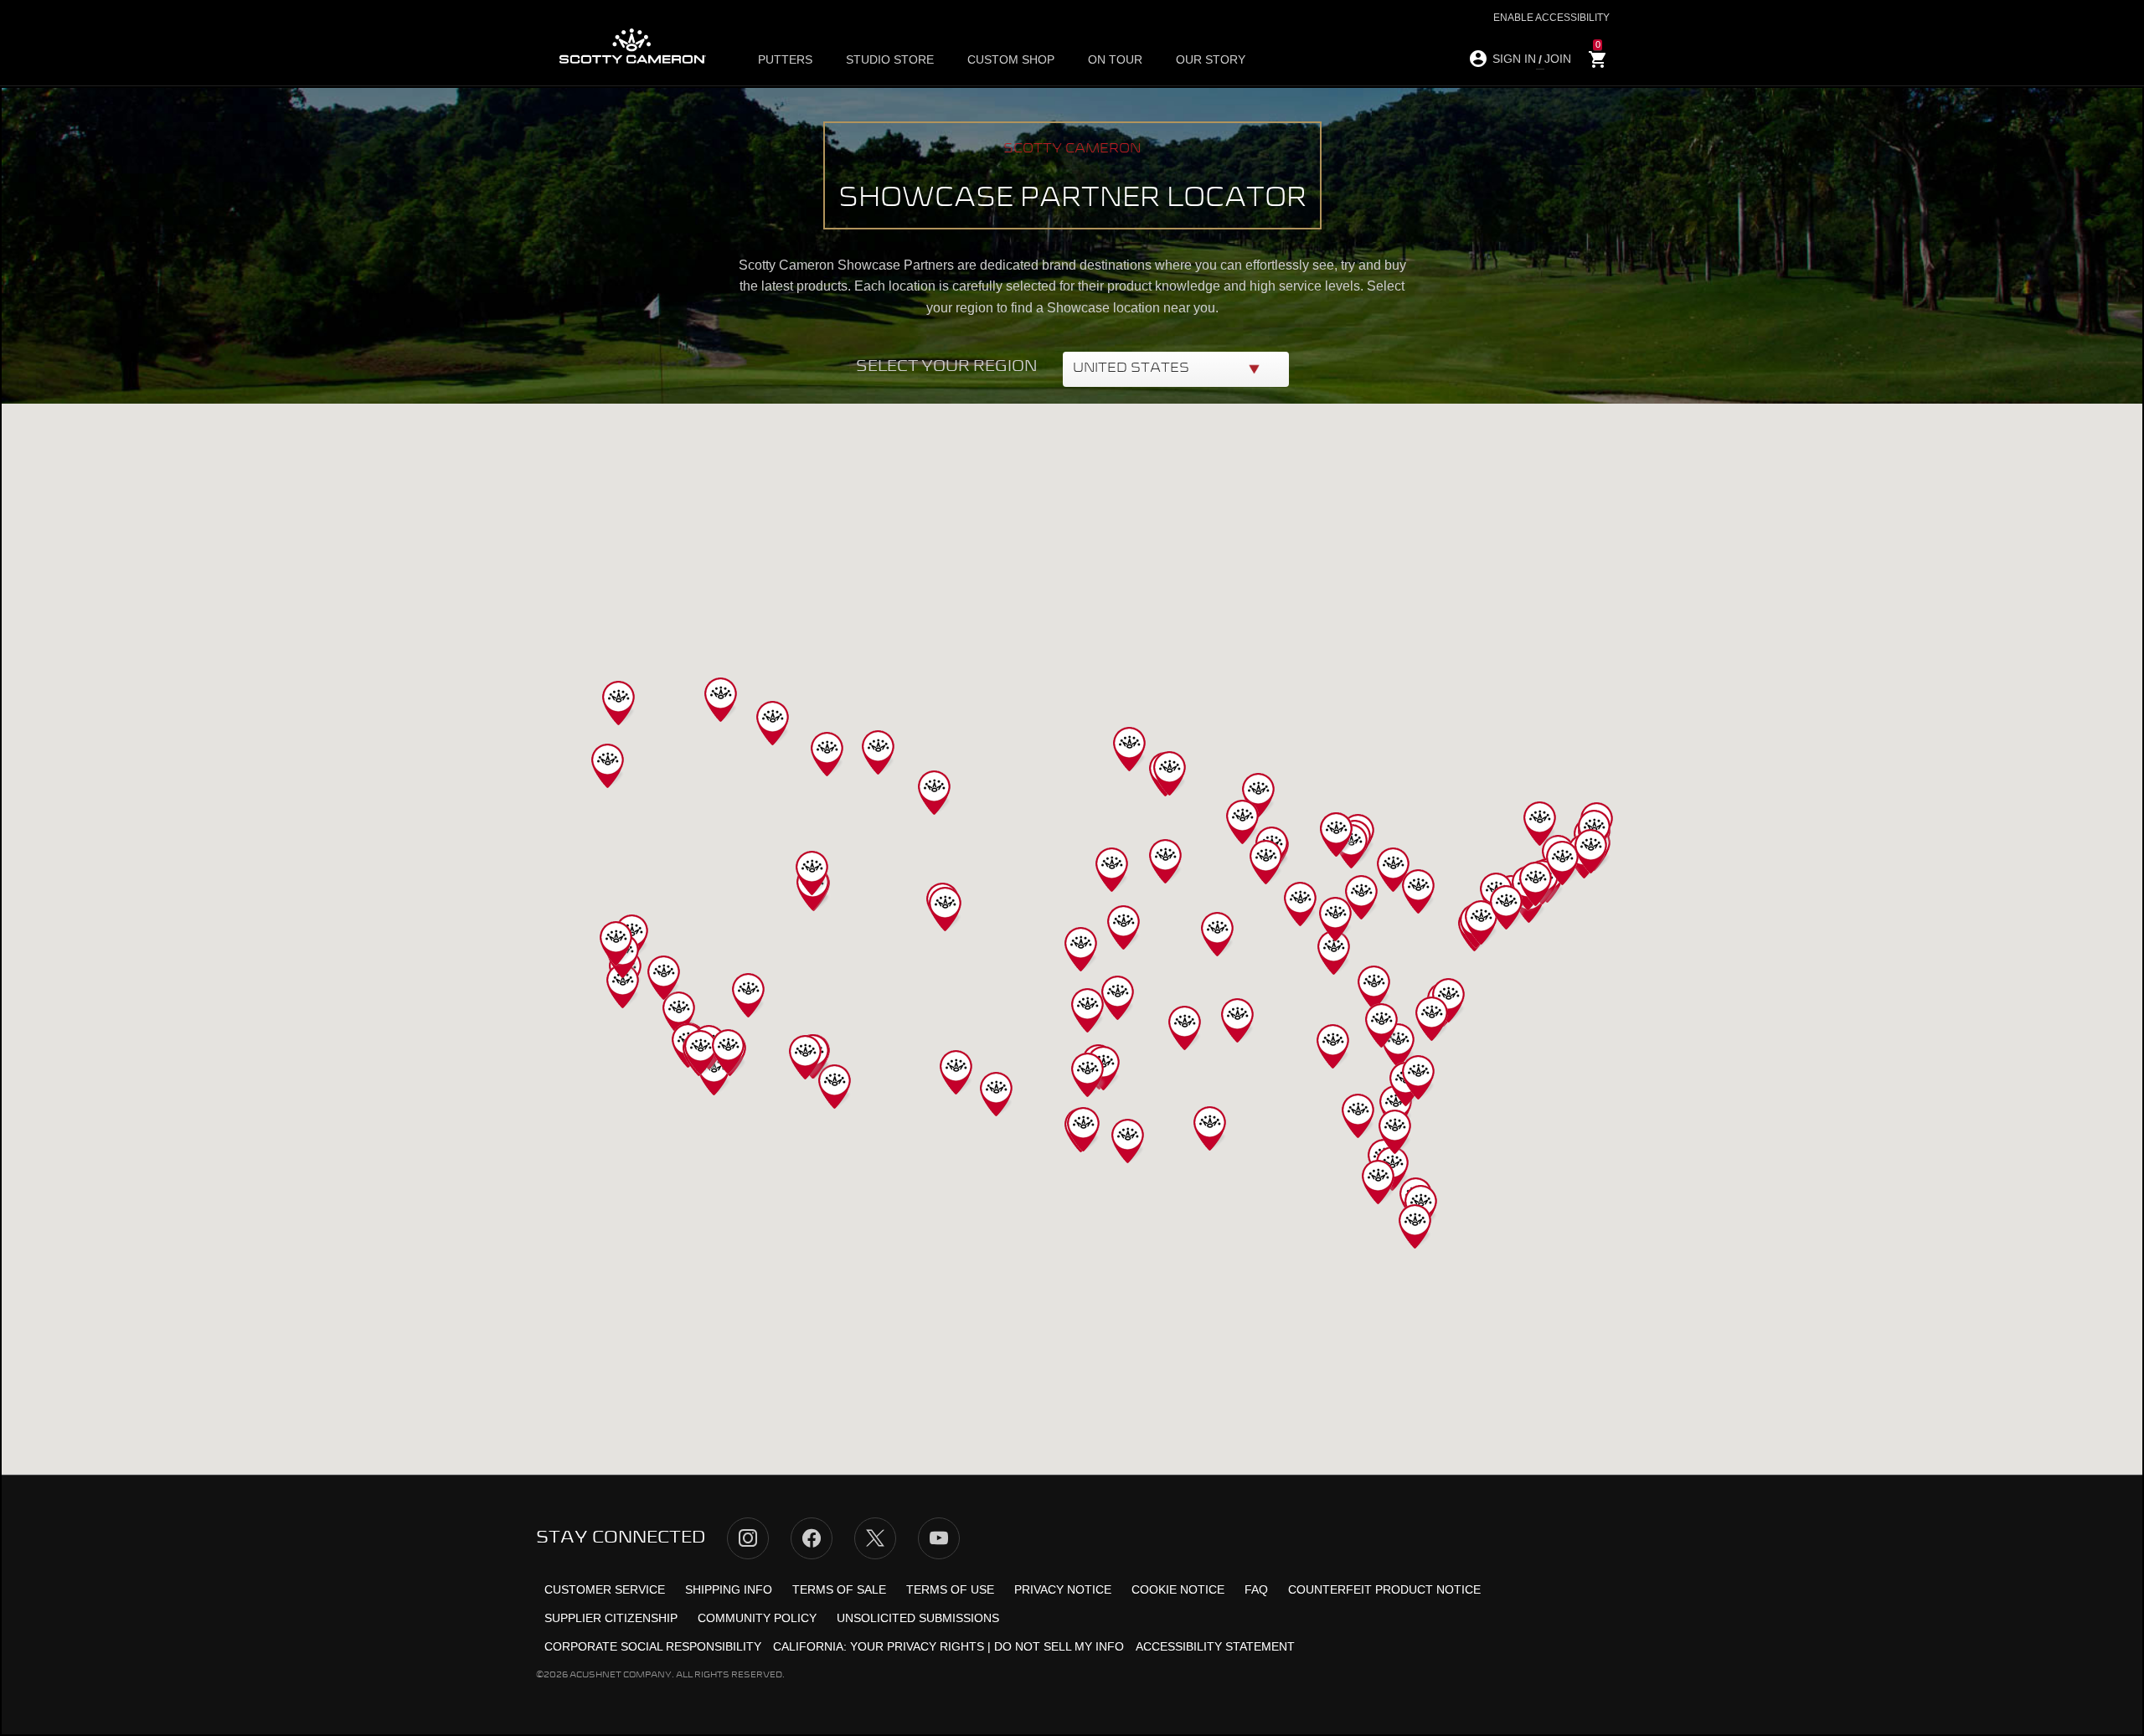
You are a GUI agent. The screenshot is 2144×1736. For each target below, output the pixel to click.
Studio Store (890, 59)
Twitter (875, 1538)
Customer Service (605, 1589)
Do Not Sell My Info (1059, 1646)
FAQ (1256, 1589)
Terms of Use (950, 1589)
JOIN (1558, 59)
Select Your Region (947, 367)
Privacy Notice (1063, 1589)
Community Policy (757, 1618)
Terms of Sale (839, 1589)
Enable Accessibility (1551, 18)
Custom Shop (1011, 59)
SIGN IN (1514, 59)
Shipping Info (729, 1589)
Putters (785, 59)
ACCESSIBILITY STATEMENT (1215, 1646)
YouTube (939, 1538)
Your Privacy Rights (917, 1646)
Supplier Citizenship (611, 1618)
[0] (1598, 60)
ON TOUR (1115, 59)
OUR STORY (1211, 59)
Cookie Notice (1178, 1589)
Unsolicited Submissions (918, 1618)
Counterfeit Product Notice (1384, 1589)
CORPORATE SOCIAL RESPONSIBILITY (653, 1646)
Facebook (812, 1538)
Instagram (748, 1538)
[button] (1334, 953)
